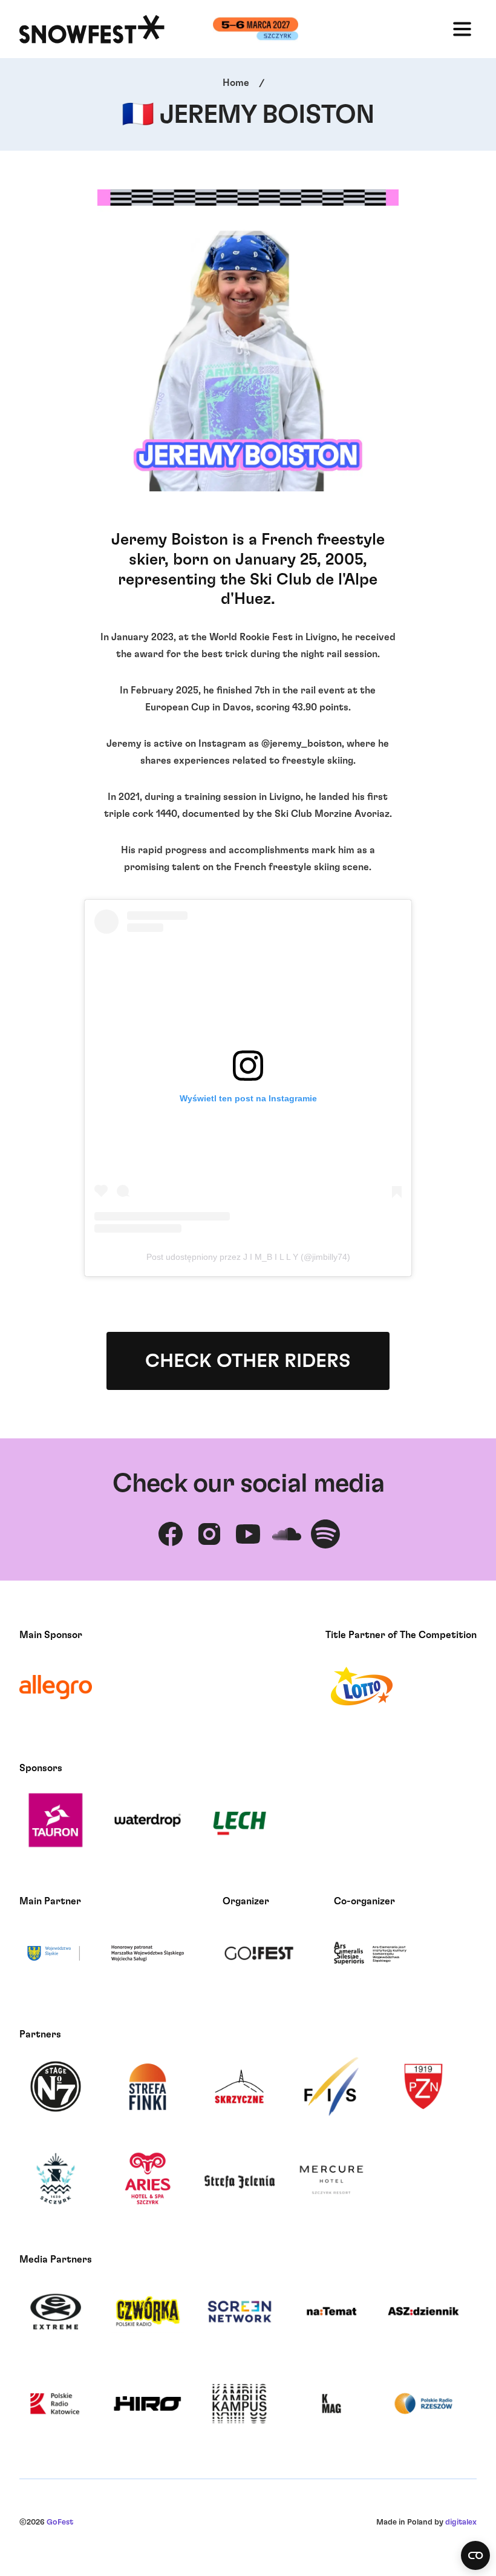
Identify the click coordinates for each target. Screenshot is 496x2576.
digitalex (461, 2522)
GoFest (60, 2522)
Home (236, 83)
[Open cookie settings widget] (475, 2555)
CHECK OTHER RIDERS (248, 1361)
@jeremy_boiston (302, 744)
